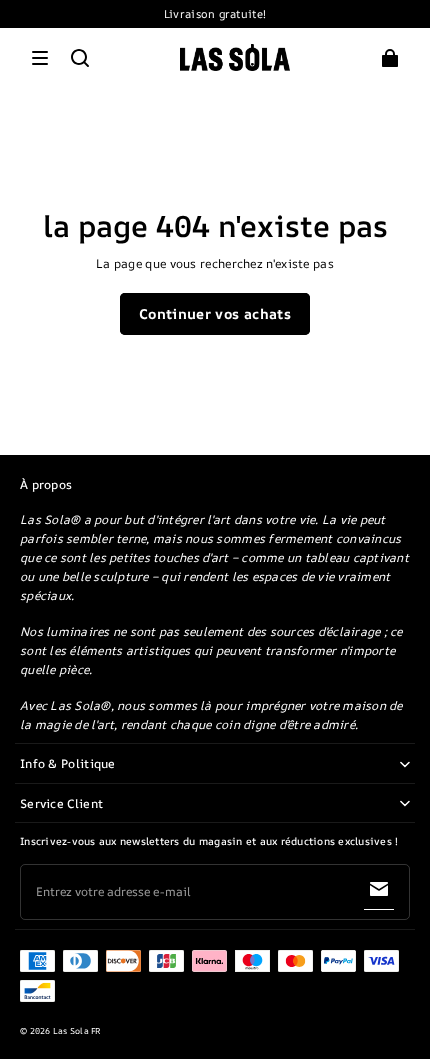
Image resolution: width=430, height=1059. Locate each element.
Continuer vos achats (215, 313)
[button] (40, 58)
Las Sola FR (77, 1031)
